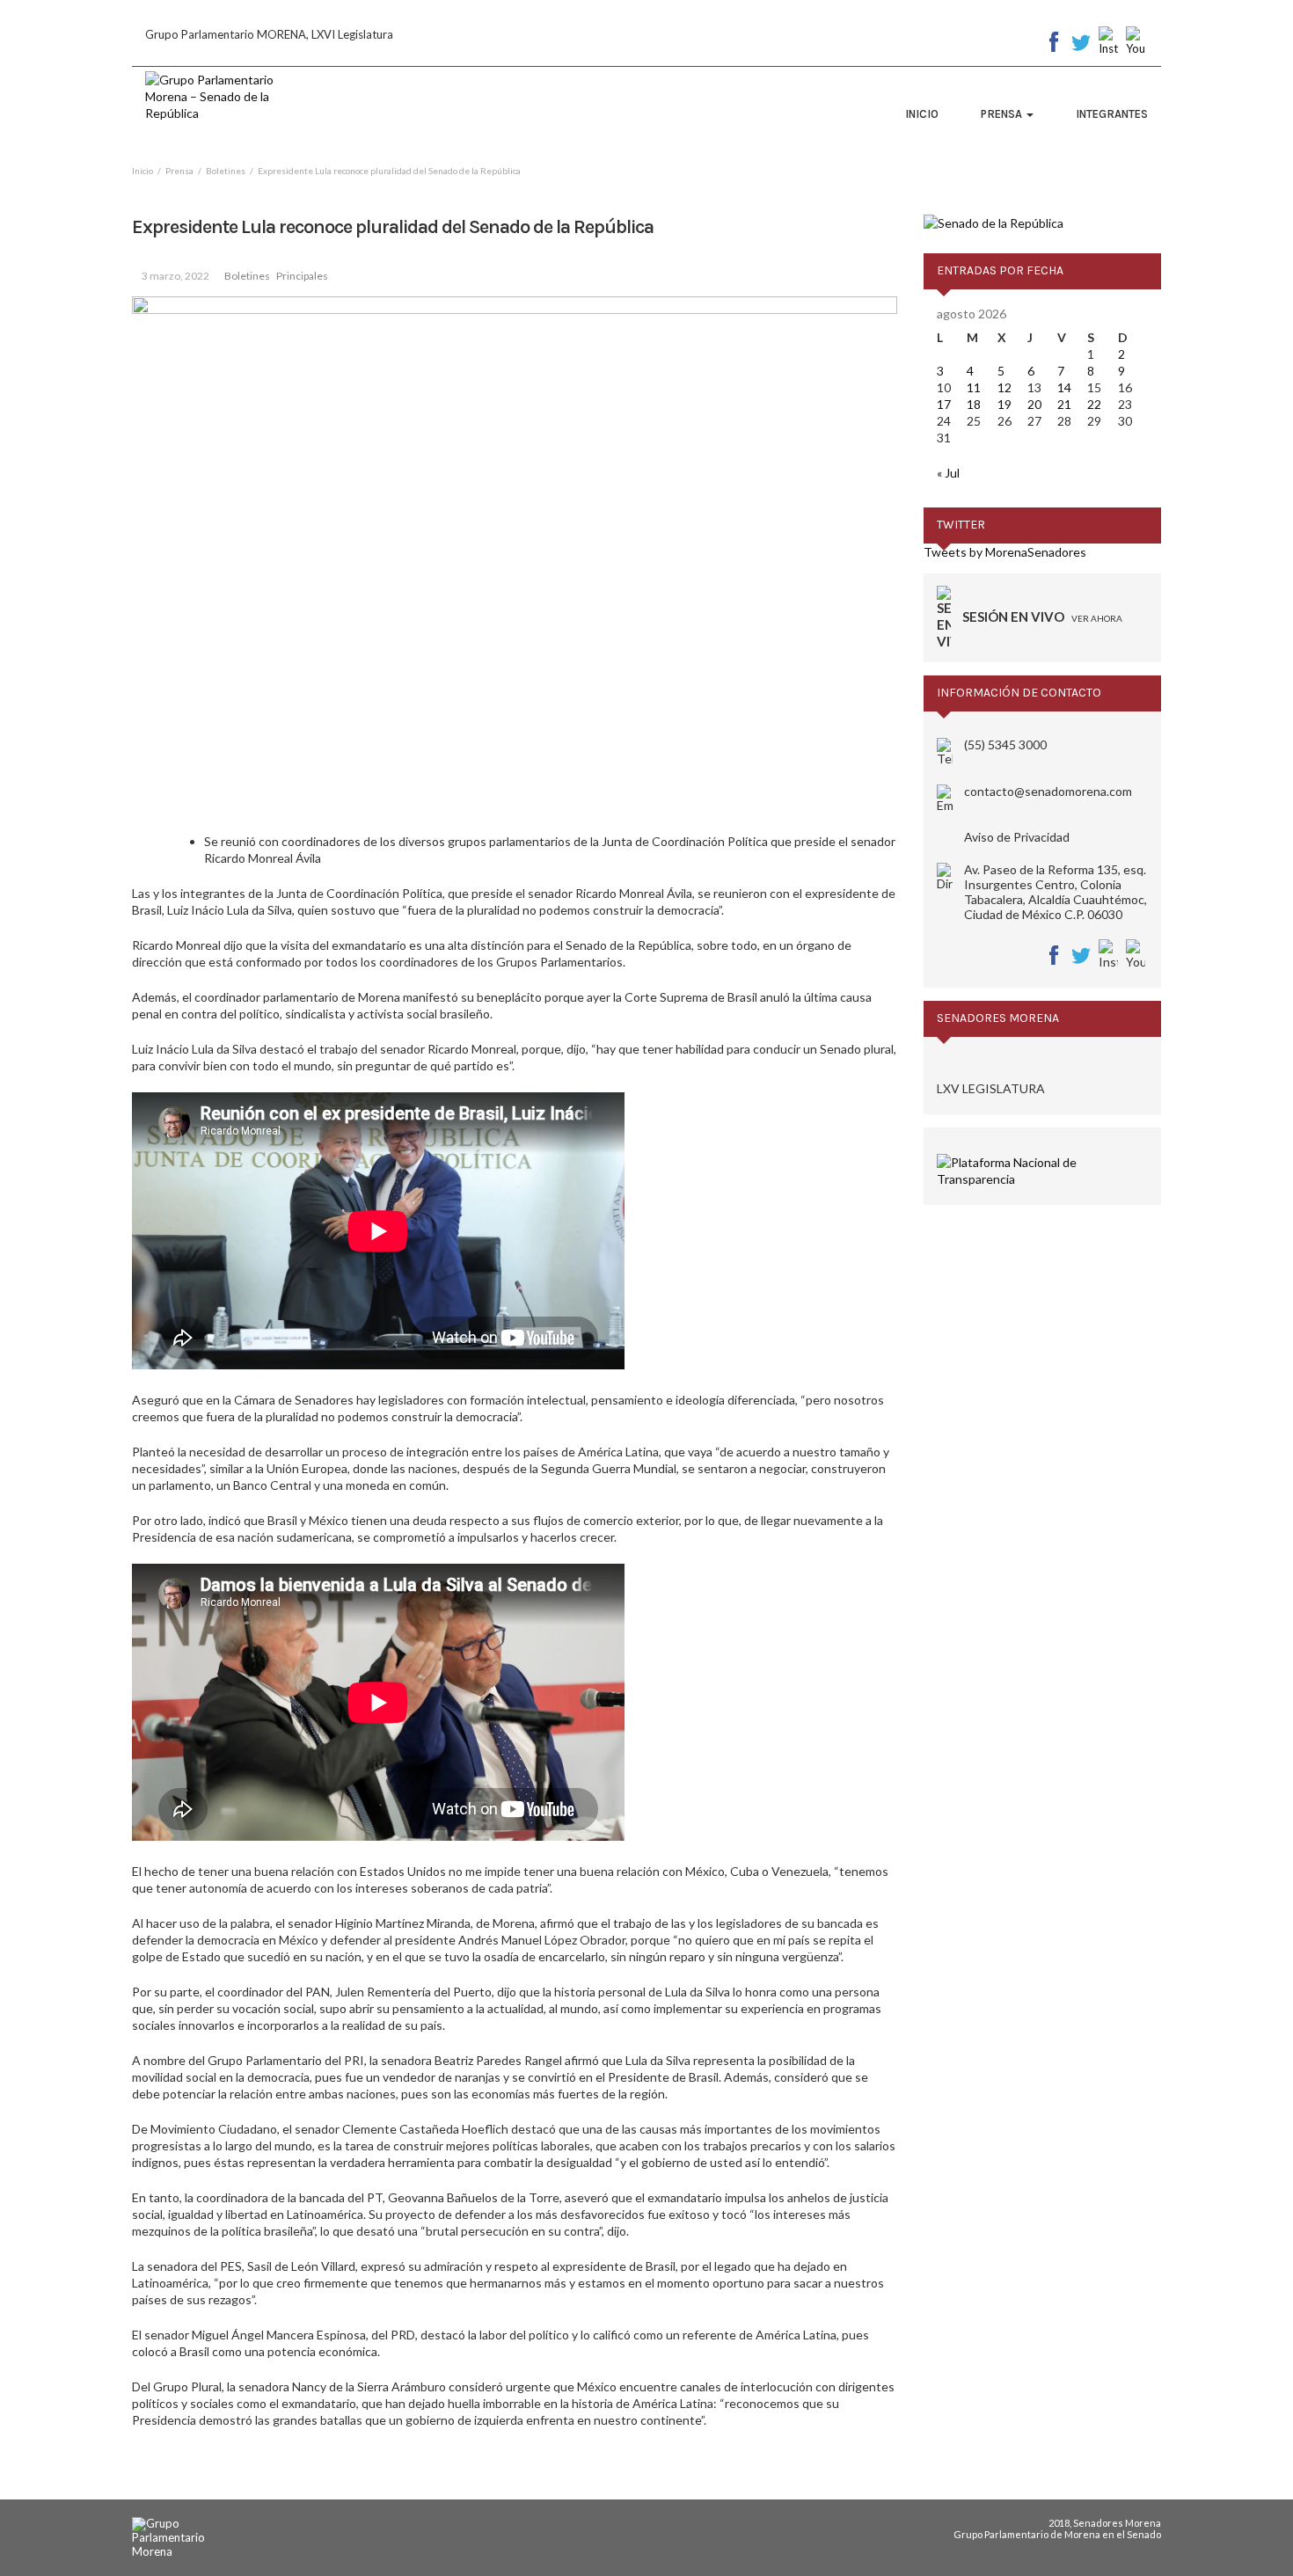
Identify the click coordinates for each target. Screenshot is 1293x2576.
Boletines (247, 276)
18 (974, 404)
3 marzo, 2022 (175, 276)
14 (1064, 387)
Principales (302, 276)
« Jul (948, 473)
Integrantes (1112, 114)
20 (1034, 404)
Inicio (922, 114)
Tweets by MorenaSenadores (1005, 552)
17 (944, 404)
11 (974, 387)
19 (1004, 404)
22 (1094, 404)
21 (1064, 404)
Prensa (1003, 114)
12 (1004, 387)
